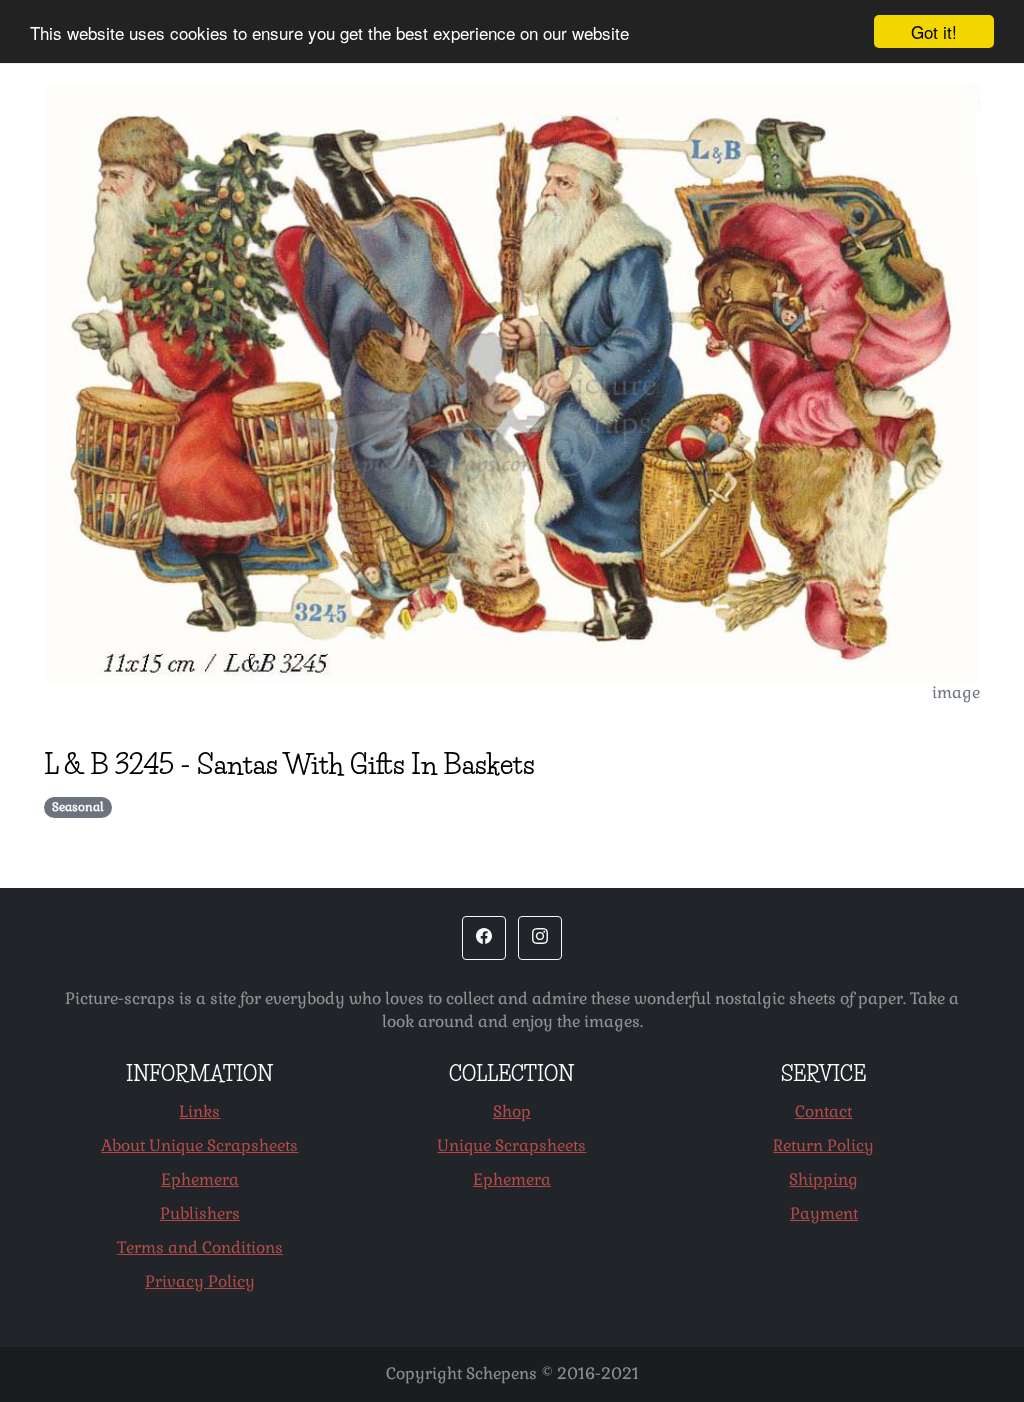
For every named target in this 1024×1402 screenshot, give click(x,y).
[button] (484, 938)
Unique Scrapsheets (511, 1145)
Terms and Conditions (200, 1247)
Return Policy (823, 1145)
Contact (823, 1111)
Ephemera (200, 1179)
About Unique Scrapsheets (199, 1145)
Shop (512, 1111)
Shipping (823, 1179)
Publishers (200, 1213)
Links (199, 1111)
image (956, 692)
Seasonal (78, 807)
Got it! (934, 31)
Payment (824, 1213)
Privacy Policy (200, 1281)
